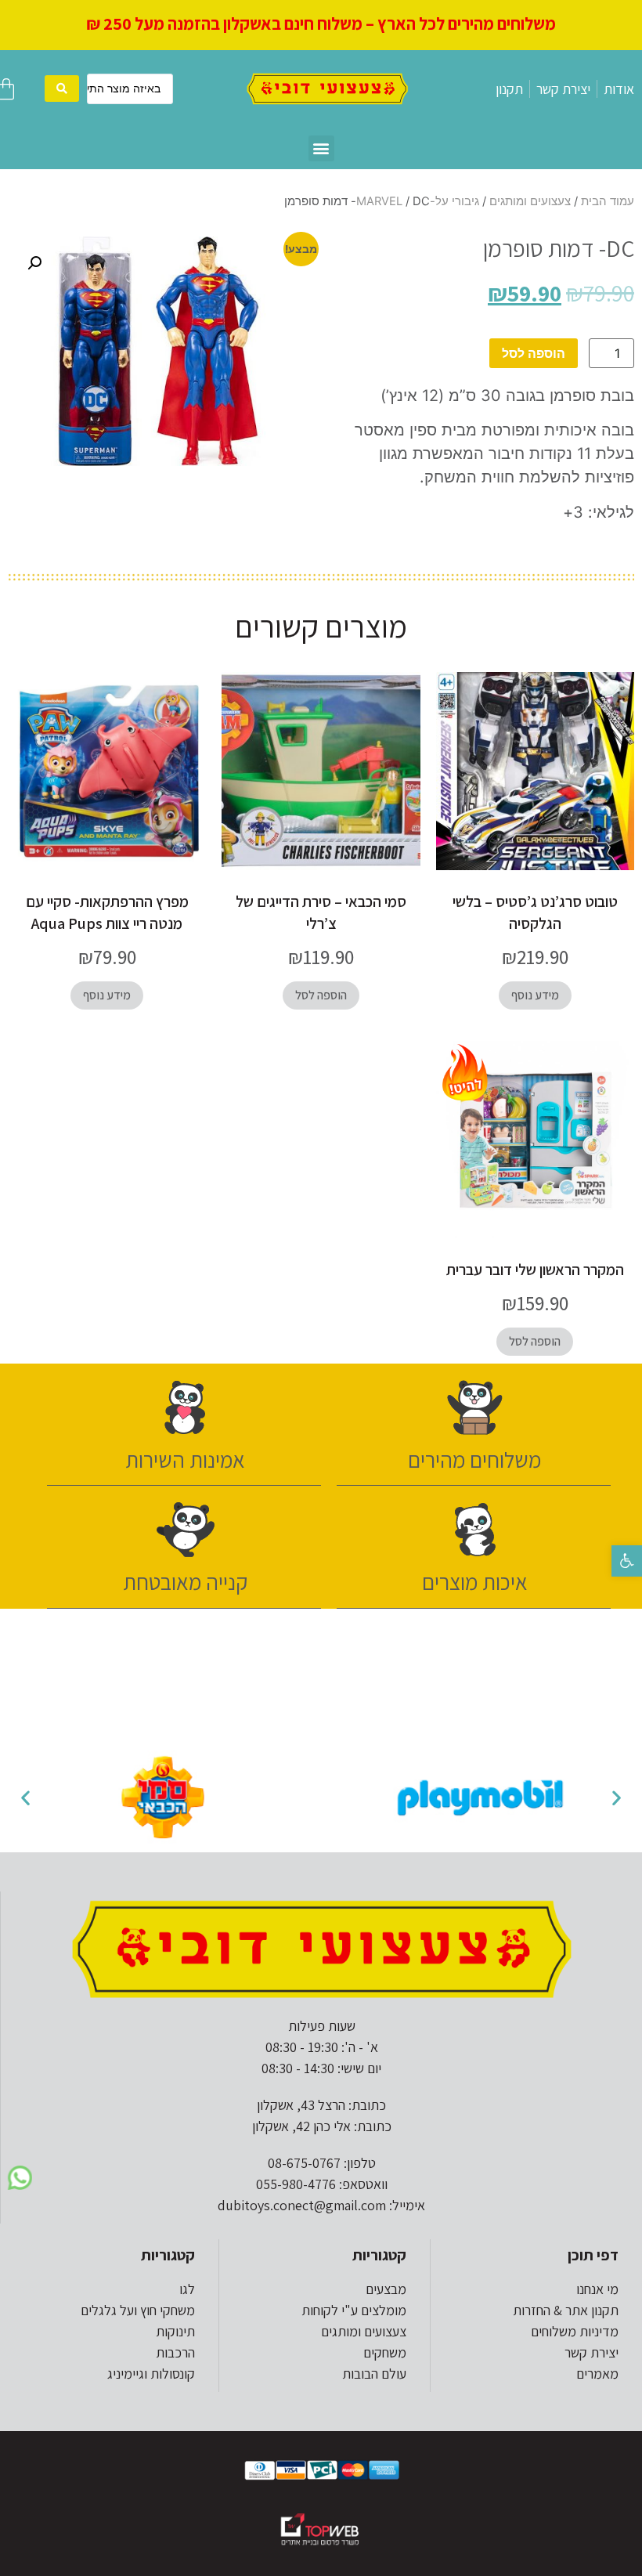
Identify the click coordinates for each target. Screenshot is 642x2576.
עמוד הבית (608, 201)
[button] (627, 1561)
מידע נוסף (535, 995)
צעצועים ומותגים (530, 201)
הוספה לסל (534, 353)
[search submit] (62, 89)
